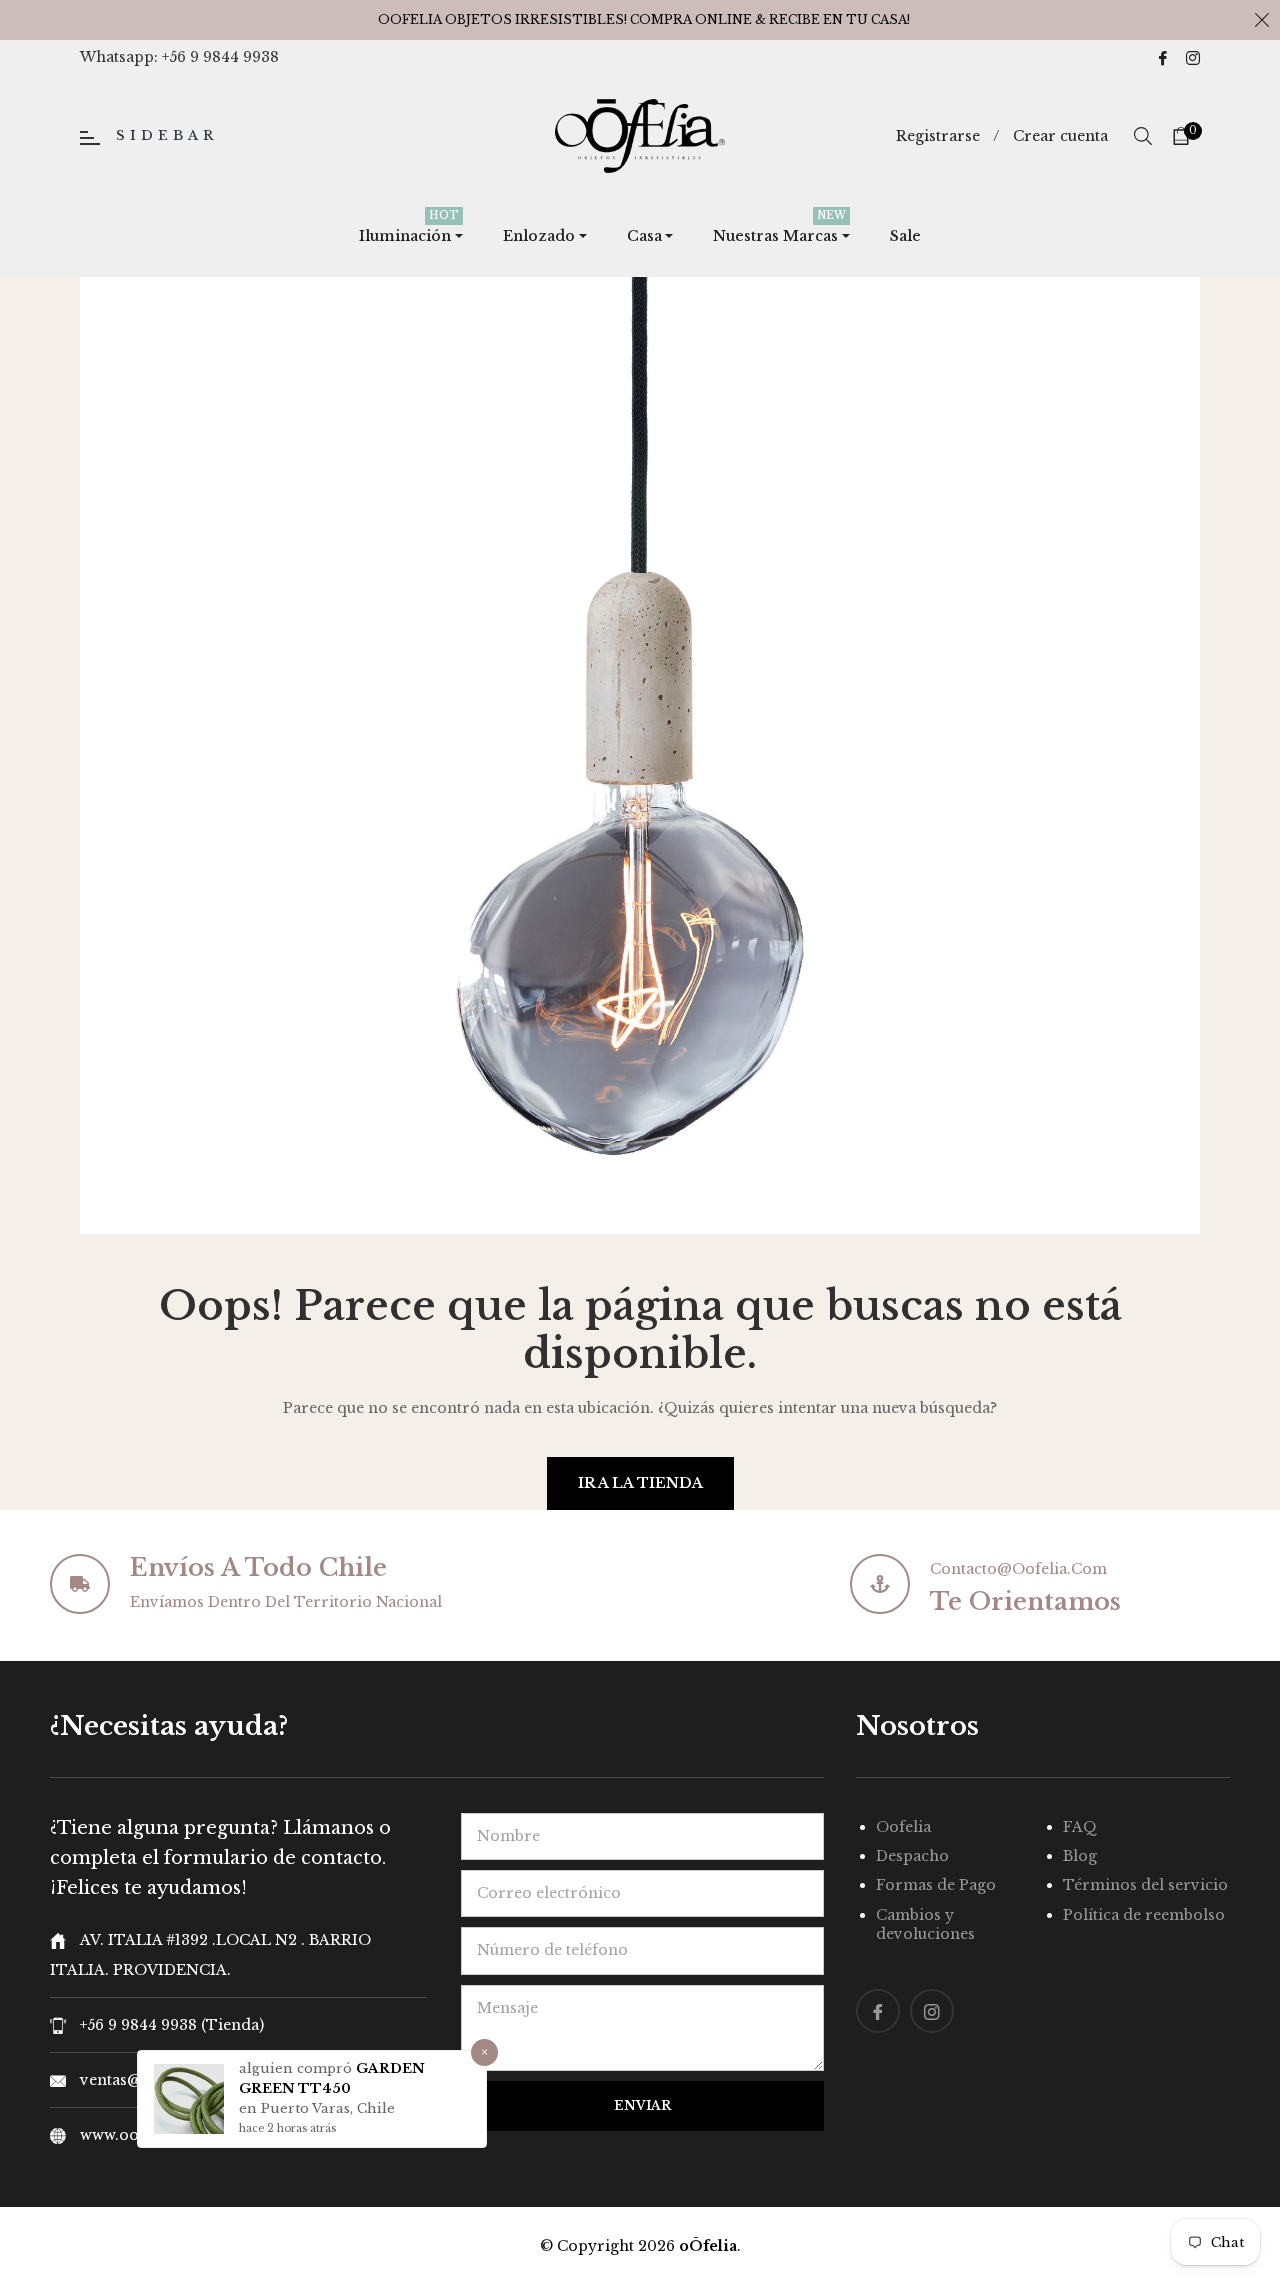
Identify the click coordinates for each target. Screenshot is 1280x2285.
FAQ (1080, 1827)
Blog (1080, 1856)
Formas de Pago (936, 1885)
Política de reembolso (1144, 1915)
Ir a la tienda (640, 1483)
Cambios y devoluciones (925, 1924)
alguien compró (297, 2068)
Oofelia (903, 1827)
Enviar (642, 2105)
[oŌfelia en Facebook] (1163, 57)
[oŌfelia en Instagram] (1193, 57)
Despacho (912, 1856)
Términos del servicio (1145, 1885)
